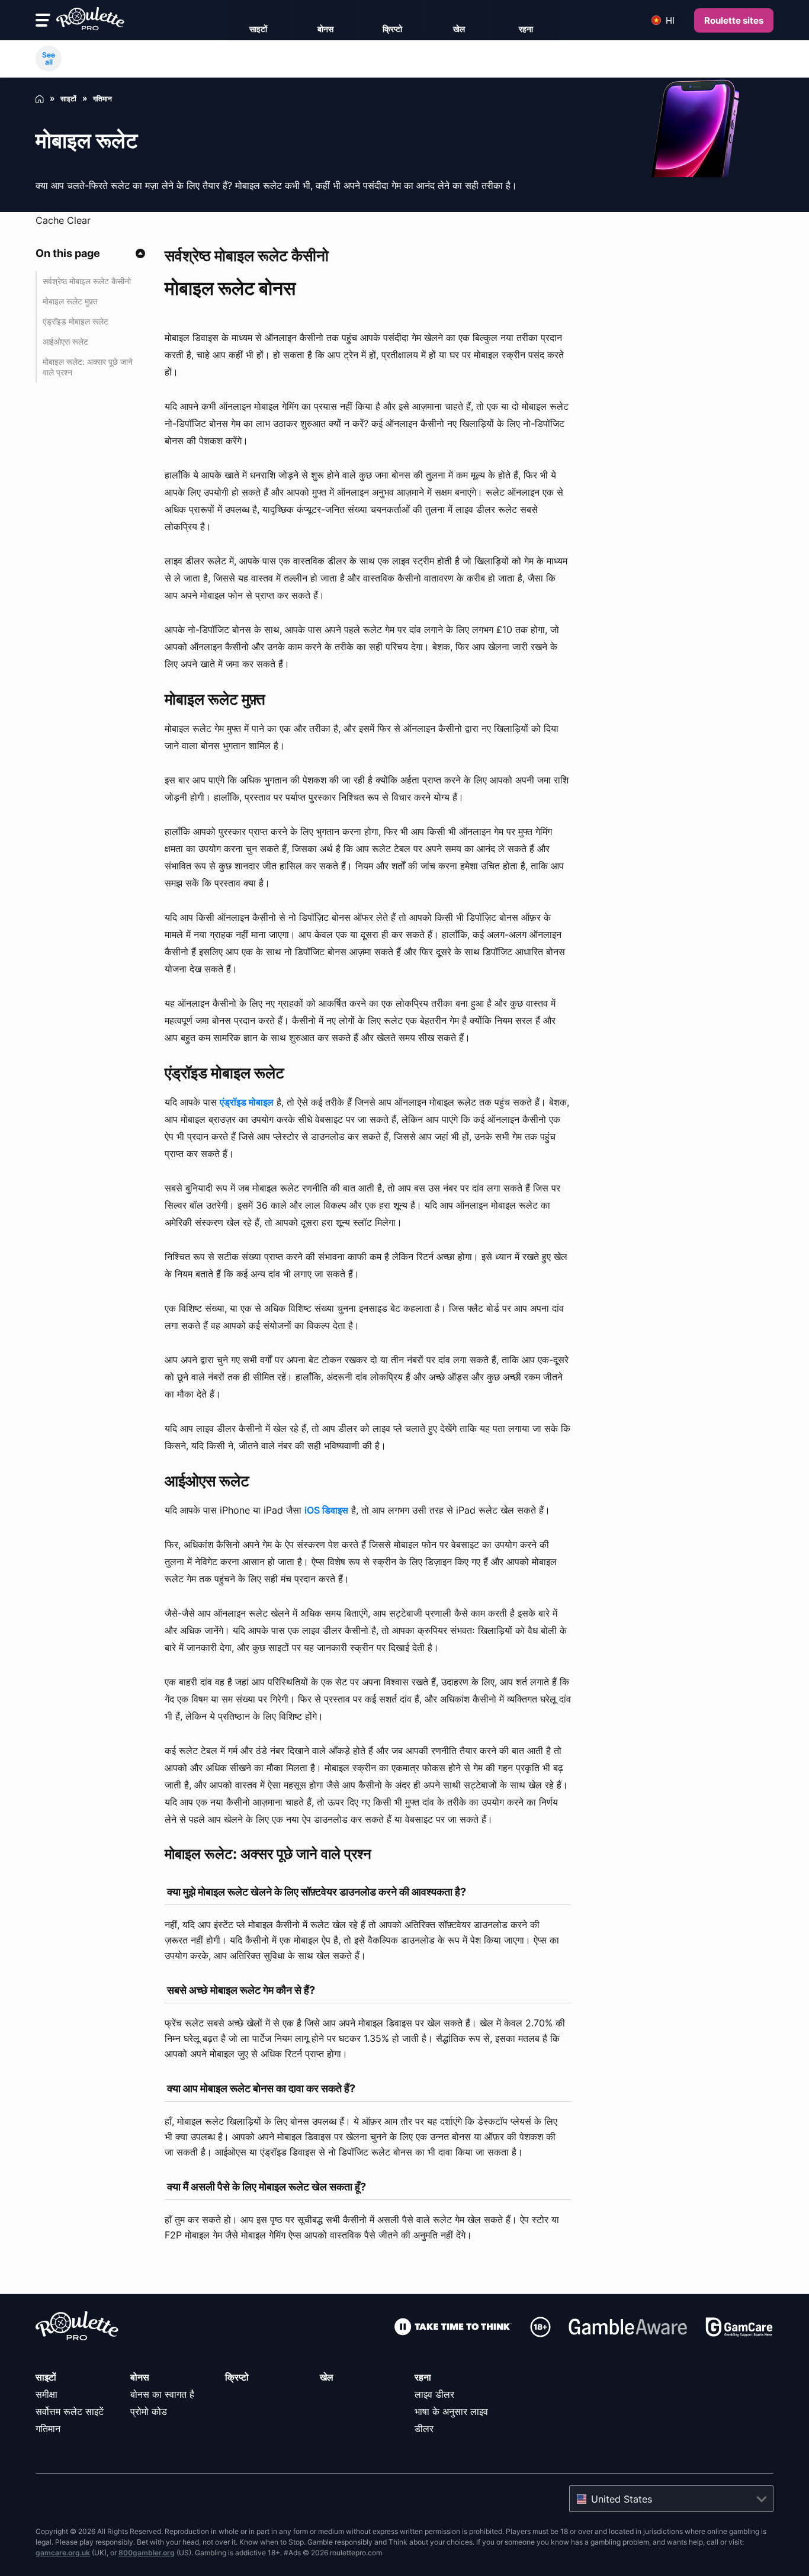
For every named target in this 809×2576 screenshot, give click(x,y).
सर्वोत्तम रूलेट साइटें (70, 2411)
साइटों (46, 2377)
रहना (423, 2377)
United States (622, 2499)
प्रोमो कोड (149, 2411)
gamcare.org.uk (63, 2553)
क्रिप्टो (237, 2377)
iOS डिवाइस (326, 1510)
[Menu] (43, 20)
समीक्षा (46, 2394)
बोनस (140, 2377)
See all (49, 58)
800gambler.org (147, 2553)
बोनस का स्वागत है (162, 2394)
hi (670, 20)
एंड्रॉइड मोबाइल (247, 1102)
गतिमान (48, 2429)
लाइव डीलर (434, 2394)
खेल (327, 2377)
